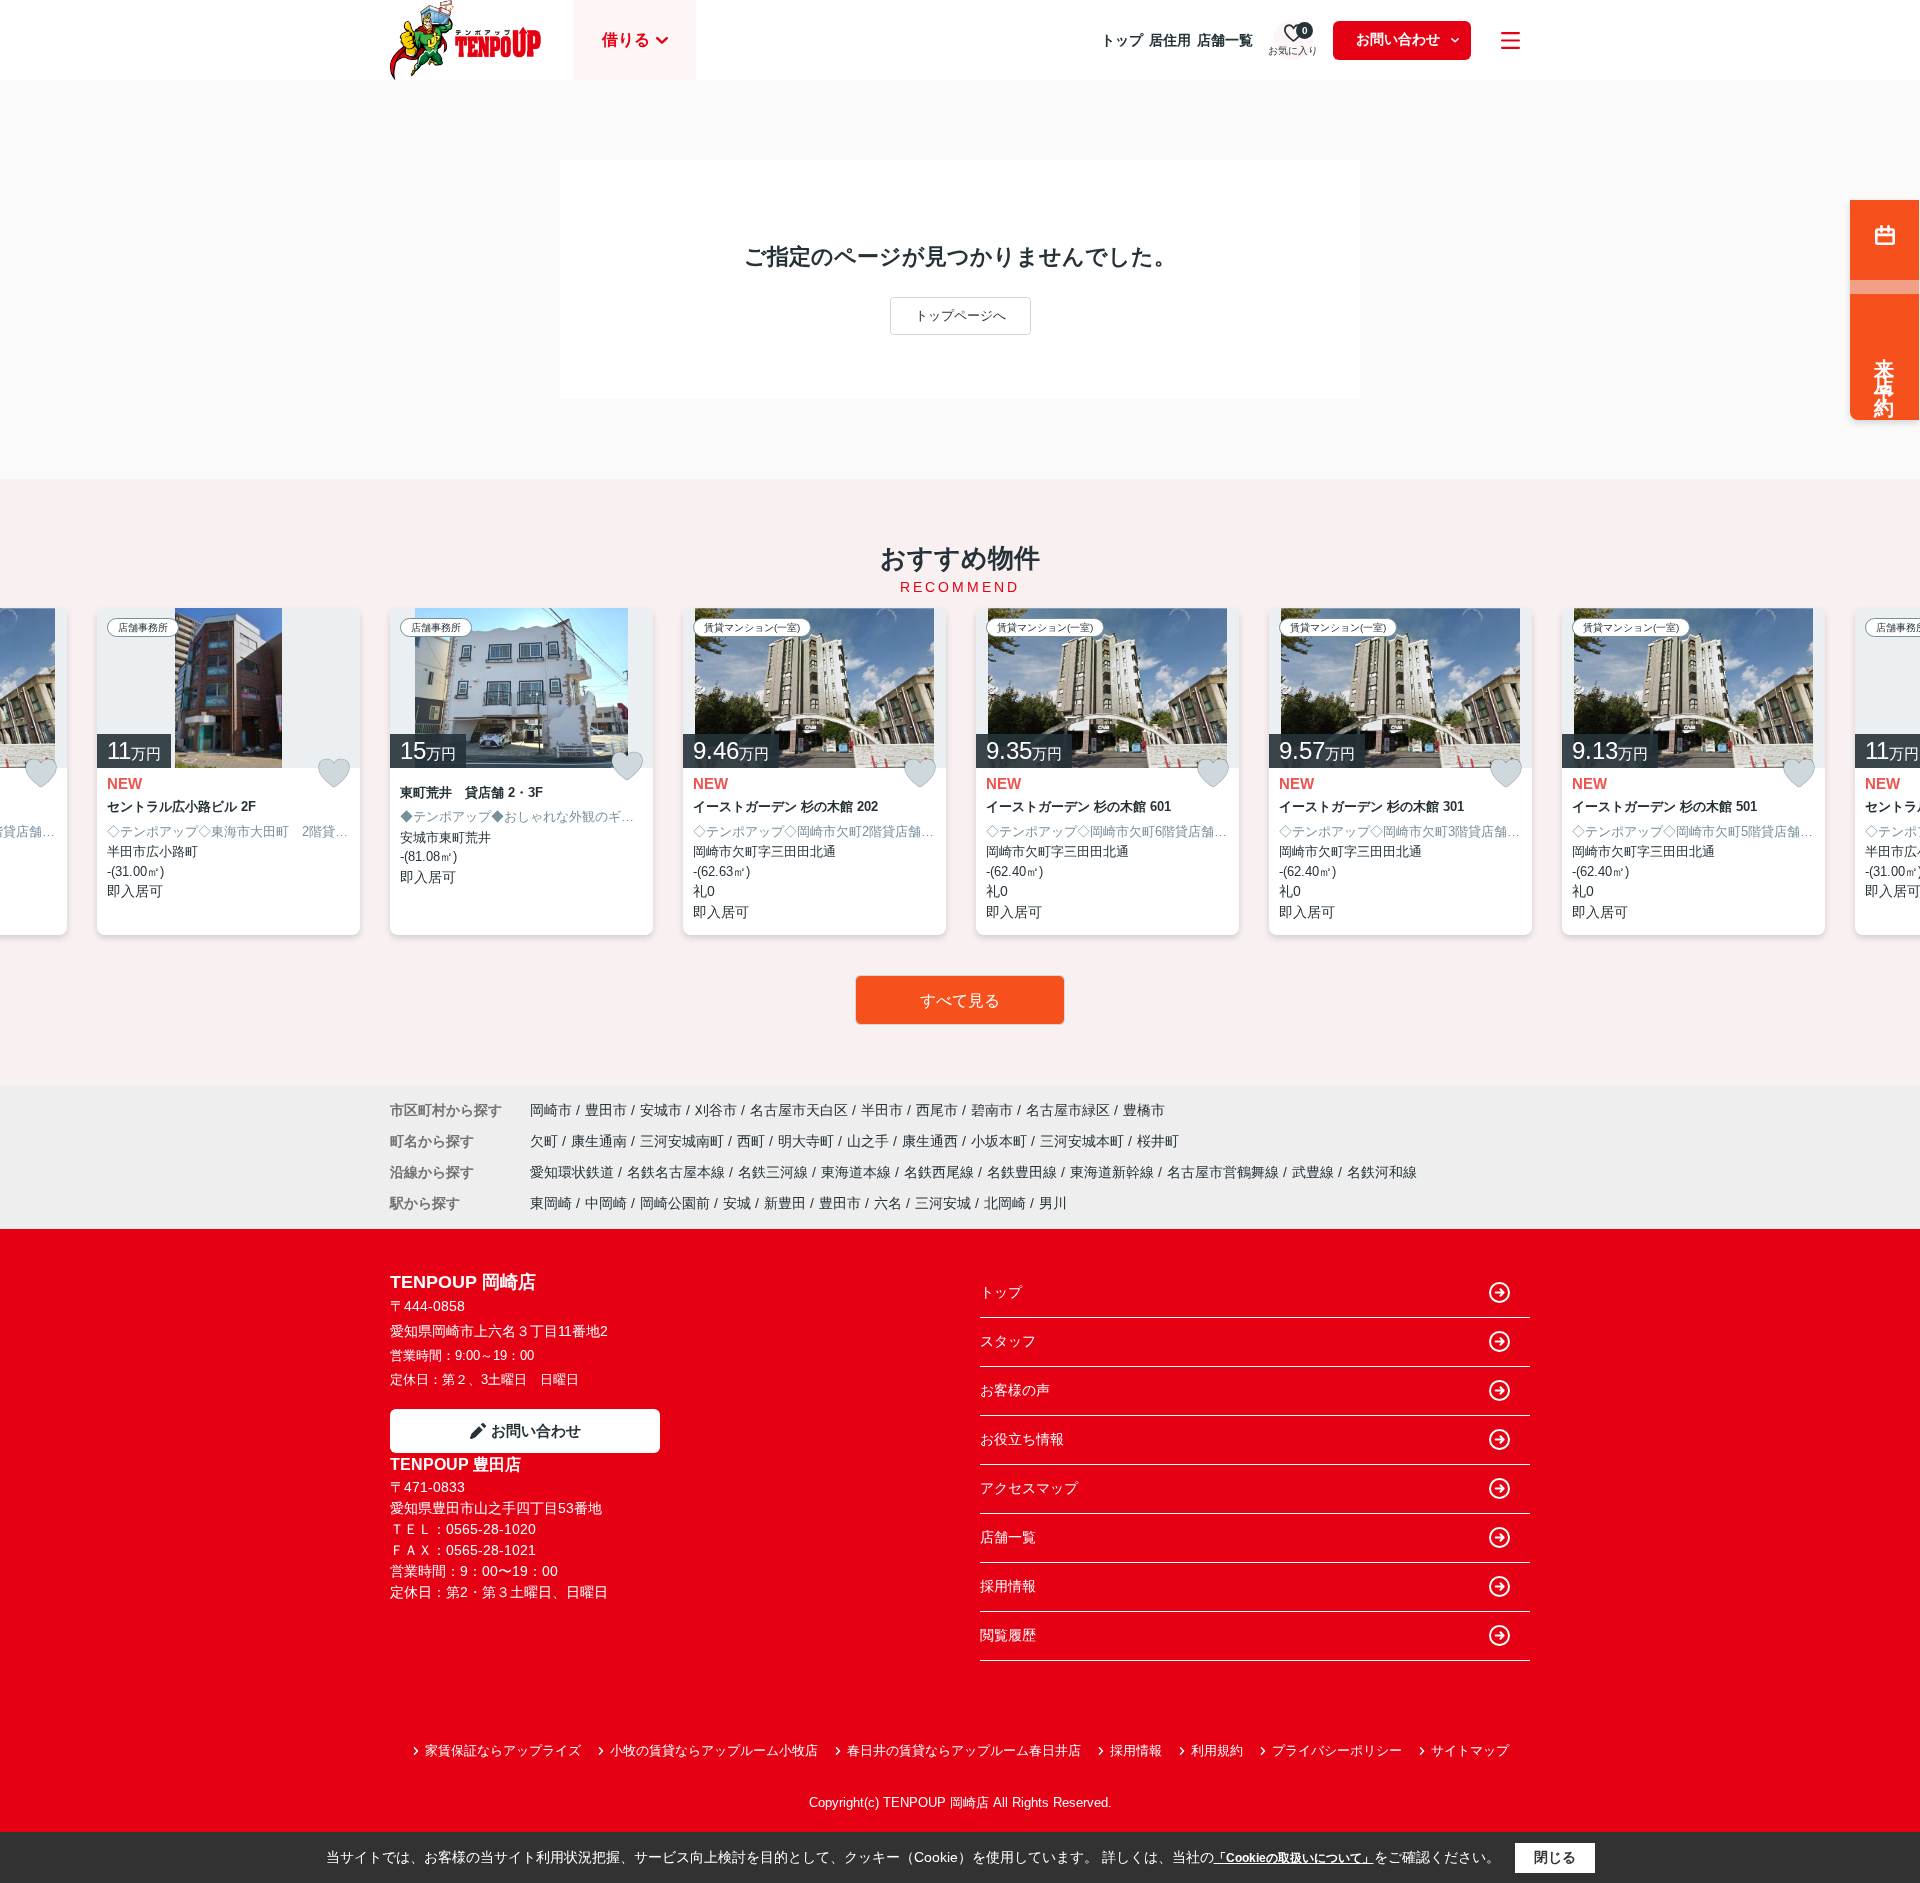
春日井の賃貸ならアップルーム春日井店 (964, 1750)
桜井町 (1158, 1141)
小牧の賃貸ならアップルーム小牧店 (714, 1750)
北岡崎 (1005, 1203)
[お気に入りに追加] (41, 773)
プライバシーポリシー (1337, 1750)
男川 (1053, 1203)
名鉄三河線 (775, 1172)
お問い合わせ (1398, 39)
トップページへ (960, 315)
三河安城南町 (684, 1141)
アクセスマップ (1029, 1488)
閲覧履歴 (1008, 1635)
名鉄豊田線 (1024, 1172)
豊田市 (606, 1110)
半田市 (882, 1110)
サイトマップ (1470, 1750)
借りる (626, 39)
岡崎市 (551, 1110)
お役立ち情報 (1022, 1439)
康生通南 (601, 1141)
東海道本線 (858, 1172)
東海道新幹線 (1114, 1172)
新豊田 (785, 1203)
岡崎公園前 (675, 1203)
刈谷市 (716, 1110)
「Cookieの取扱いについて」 (1294, 1858)
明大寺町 (808, 1141)
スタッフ (1008, 1341)
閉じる (1555, 1857)
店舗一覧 (1225, 40)
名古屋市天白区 (799, 1110)
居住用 (1170, 40)
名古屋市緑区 (1068, 1110)
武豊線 (1315, 1172)
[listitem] (521, 772)
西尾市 (937, 1110)
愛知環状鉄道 (574, 1172)
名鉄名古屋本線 (678, 1172)
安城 (737, 1203)
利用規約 (1217, 1750)
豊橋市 (1144, 1110)
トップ (1122, 40)
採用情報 (1008, 1586)
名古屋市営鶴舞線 (1225, 1172)
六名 (888, 1203)
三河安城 (943, 1203)
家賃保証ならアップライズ (503, 1750)
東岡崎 (551, 1203)
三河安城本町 (1084, 1141)
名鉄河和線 (1382, 1172)
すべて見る (960, 1000)
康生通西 (932, 1141)
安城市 (661, 1110)
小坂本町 (1001, 1141)
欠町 (546, 1141)
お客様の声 (1015, 1390)
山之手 (870, 1141)
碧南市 (992, 1110)
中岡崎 (606, 1203)
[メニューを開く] (1510, 40)
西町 (753, 1141)
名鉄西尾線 (941, 1172)
